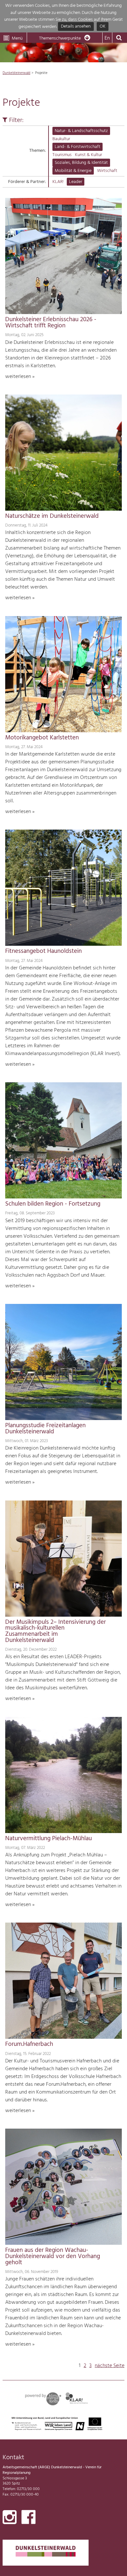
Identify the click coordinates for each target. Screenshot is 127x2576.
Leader (76, 182)
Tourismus (62, 155)
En (107, 38)
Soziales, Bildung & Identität (81, 163)
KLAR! (58, 182)
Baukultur (61, 139)
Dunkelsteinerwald (16, 73)
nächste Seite (110, 2366)
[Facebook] (28, 2519)
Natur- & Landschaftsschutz (81, 131)
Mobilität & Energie (73, 171)
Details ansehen (76, 27)
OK (103, 27)
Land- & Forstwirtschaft (78, 147)
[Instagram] (10, 2519)
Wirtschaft (107, 171)
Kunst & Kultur (88, 155)
